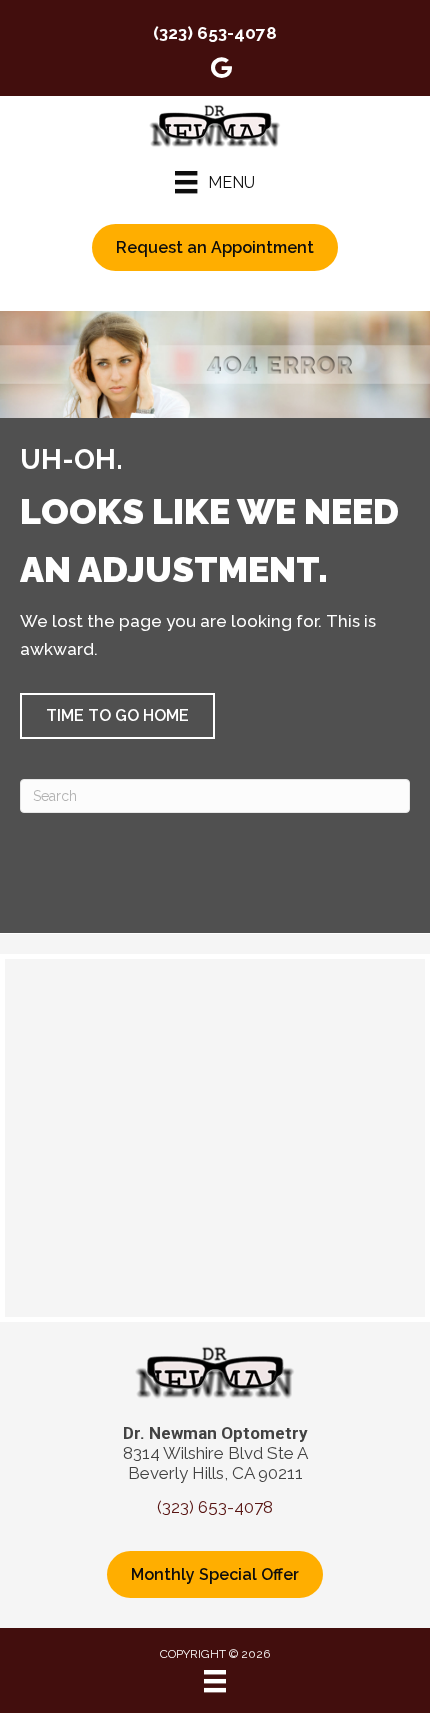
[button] (117, 716)
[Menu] (215, 1681)
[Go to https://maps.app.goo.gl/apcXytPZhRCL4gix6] (221, 70)
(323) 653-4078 (215, 33)
